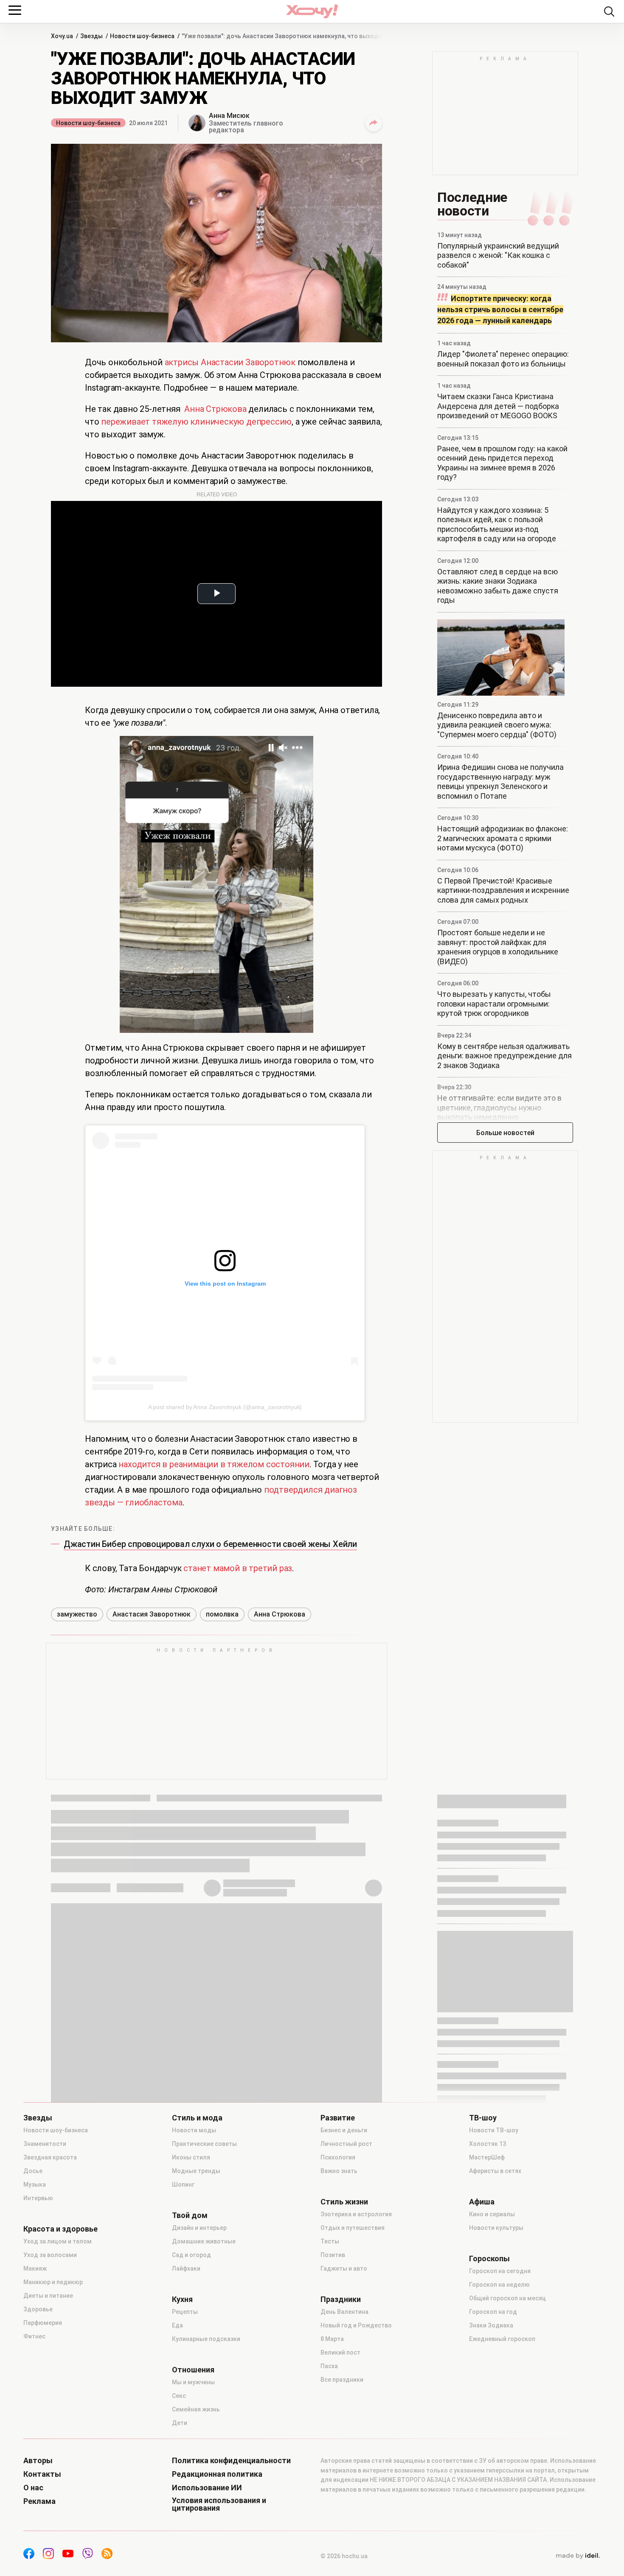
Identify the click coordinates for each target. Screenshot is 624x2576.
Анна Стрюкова (215, 409)
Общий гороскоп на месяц (507, 2298)
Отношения (193, 2370)
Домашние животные (204, 2241)
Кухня (182, 2299)
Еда (177, 2325)
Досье (33, 2171)
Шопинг (183, 2184)
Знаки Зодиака (491, 2325)
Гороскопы (489, 2259)
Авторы (38, 2461)
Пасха (329, 2366)
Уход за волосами (50, 2255)
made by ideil (578, 2556)
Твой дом (190, 2215)
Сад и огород (191, 2255)
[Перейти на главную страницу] (312, 11)
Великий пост (340, 2352)
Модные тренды (196, 2171)
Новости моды (194, 2130)
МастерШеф (487, 2157)
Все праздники (342, 2380)
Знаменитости (45, 2144)
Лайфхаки (186, 2268)
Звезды (38, 2118)
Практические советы (204, 2144)
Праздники (341, 2299)
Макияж (35, 2268)
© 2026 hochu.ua (344, 2556)
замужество (77, 1614)
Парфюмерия (43, 2323)
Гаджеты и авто (344, 2268)
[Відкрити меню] (15, 10)
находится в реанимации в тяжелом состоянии (214, 1464)
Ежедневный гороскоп (502, 2339)
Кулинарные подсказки (206, 2339)
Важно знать (339, 2171)
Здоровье (38, 2309)
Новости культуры (496, 2228)
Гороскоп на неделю (499, 2285)
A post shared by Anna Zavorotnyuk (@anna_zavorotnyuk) (225, 1407)
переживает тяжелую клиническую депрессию (196, 422)
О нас (33, 2488)
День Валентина (344, 2312)
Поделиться (374, 123)
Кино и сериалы (492, 2214)
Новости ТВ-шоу (494, 2130)
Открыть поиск (609, 11)
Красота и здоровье (60, 2229)
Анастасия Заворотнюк (152, 1614)
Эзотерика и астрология (356, 2214)
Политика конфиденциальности (231, 2461)
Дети (180, 2423)
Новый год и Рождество (356, 2325)
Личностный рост (346, 2144)
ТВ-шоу (483, 2118)
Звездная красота (50, 2157)
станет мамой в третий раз (238, 1568)
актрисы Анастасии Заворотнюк (230, 362)
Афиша (482, 2202)
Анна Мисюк (229, 116)
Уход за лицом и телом (58, 2241)
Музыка (35, 2184)
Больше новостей (505, 1133)
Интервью (38, 2198)
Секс (179, 2396)
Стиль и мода (197, 2118)
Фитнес (34, 2336)
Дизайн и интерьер (199, 2228)
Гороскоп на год (493, 2312)
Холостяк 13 (488, 2144)
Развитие (338, 2118)
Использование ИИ (207, 2488)
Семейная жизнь (196, 2409)
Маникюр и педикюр (53, 2282)
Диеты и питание (48, 2296)
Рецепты (185, 2312)
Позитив (333, 2255)
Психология (338, 2157)
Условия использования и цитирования (219, 2504)
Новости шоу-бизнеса (88, 123)
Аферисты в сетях (495, 2171)
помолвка (222, 1614)
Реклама (39, 2501)
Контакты (42, 2474)
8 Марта (332, 2339)
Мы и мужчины (193, 2382)
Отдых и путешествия (353, 2228)
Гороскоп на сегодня (500, 2271)
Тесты (330, 2241)
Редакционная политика (217, 2474)
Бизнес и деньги (344, 2130)
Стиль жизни (344, 2202)
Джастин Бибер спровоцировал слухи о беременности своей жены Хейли (210, 1544)
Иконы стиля (191, 2157)
